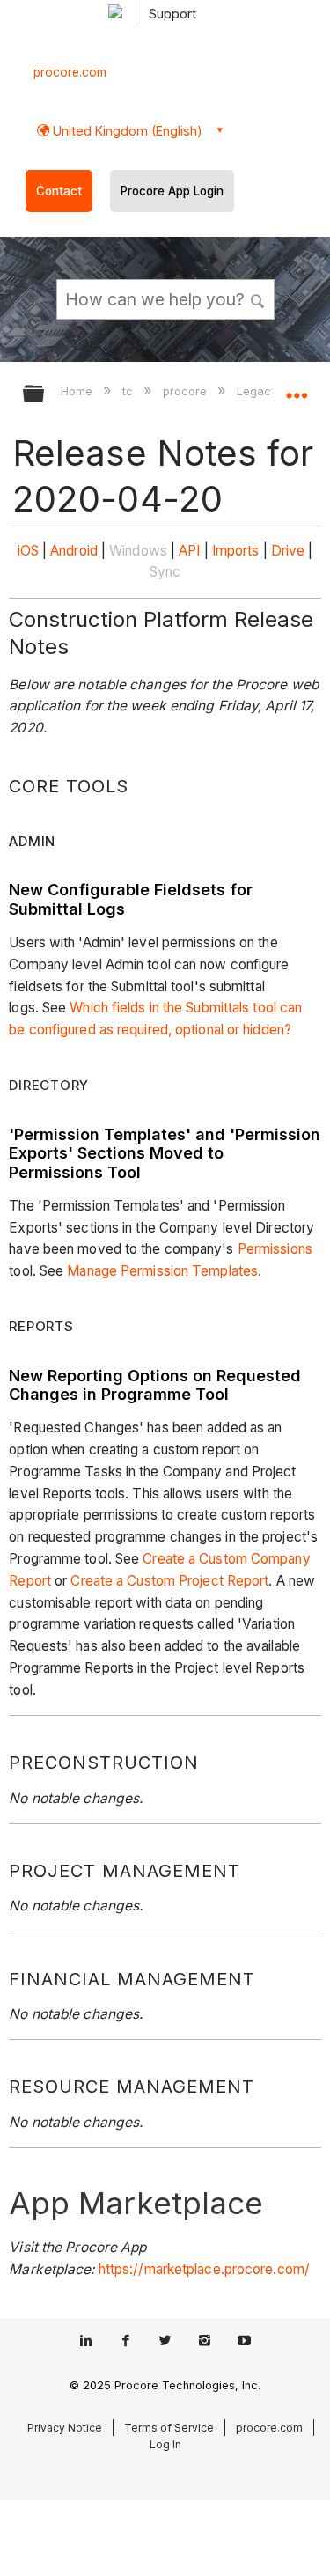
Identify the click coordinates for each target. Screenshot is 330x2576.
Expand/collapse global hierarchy (45, 395)
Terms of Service (169, 2428)
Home (78, 391)
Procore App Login (172, 191)
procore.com (70, 72)
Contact (59, 191)
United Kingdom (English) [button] (126, 131)
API (189, 551)
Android (74, 551)
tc (129, 391)
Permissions (275, 1249)
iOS (28, 551)
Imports (236, 551)
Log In (165, 2444)
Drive (288, 551)
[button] (258, 298)
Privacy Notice (65, 2428)
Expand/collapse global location (297, 388)
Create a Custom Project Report (169, 1581)
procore (187, 391)
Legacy (259, 391)
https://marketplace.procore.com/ (204, 2269)
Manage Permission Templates (162, 1271)
